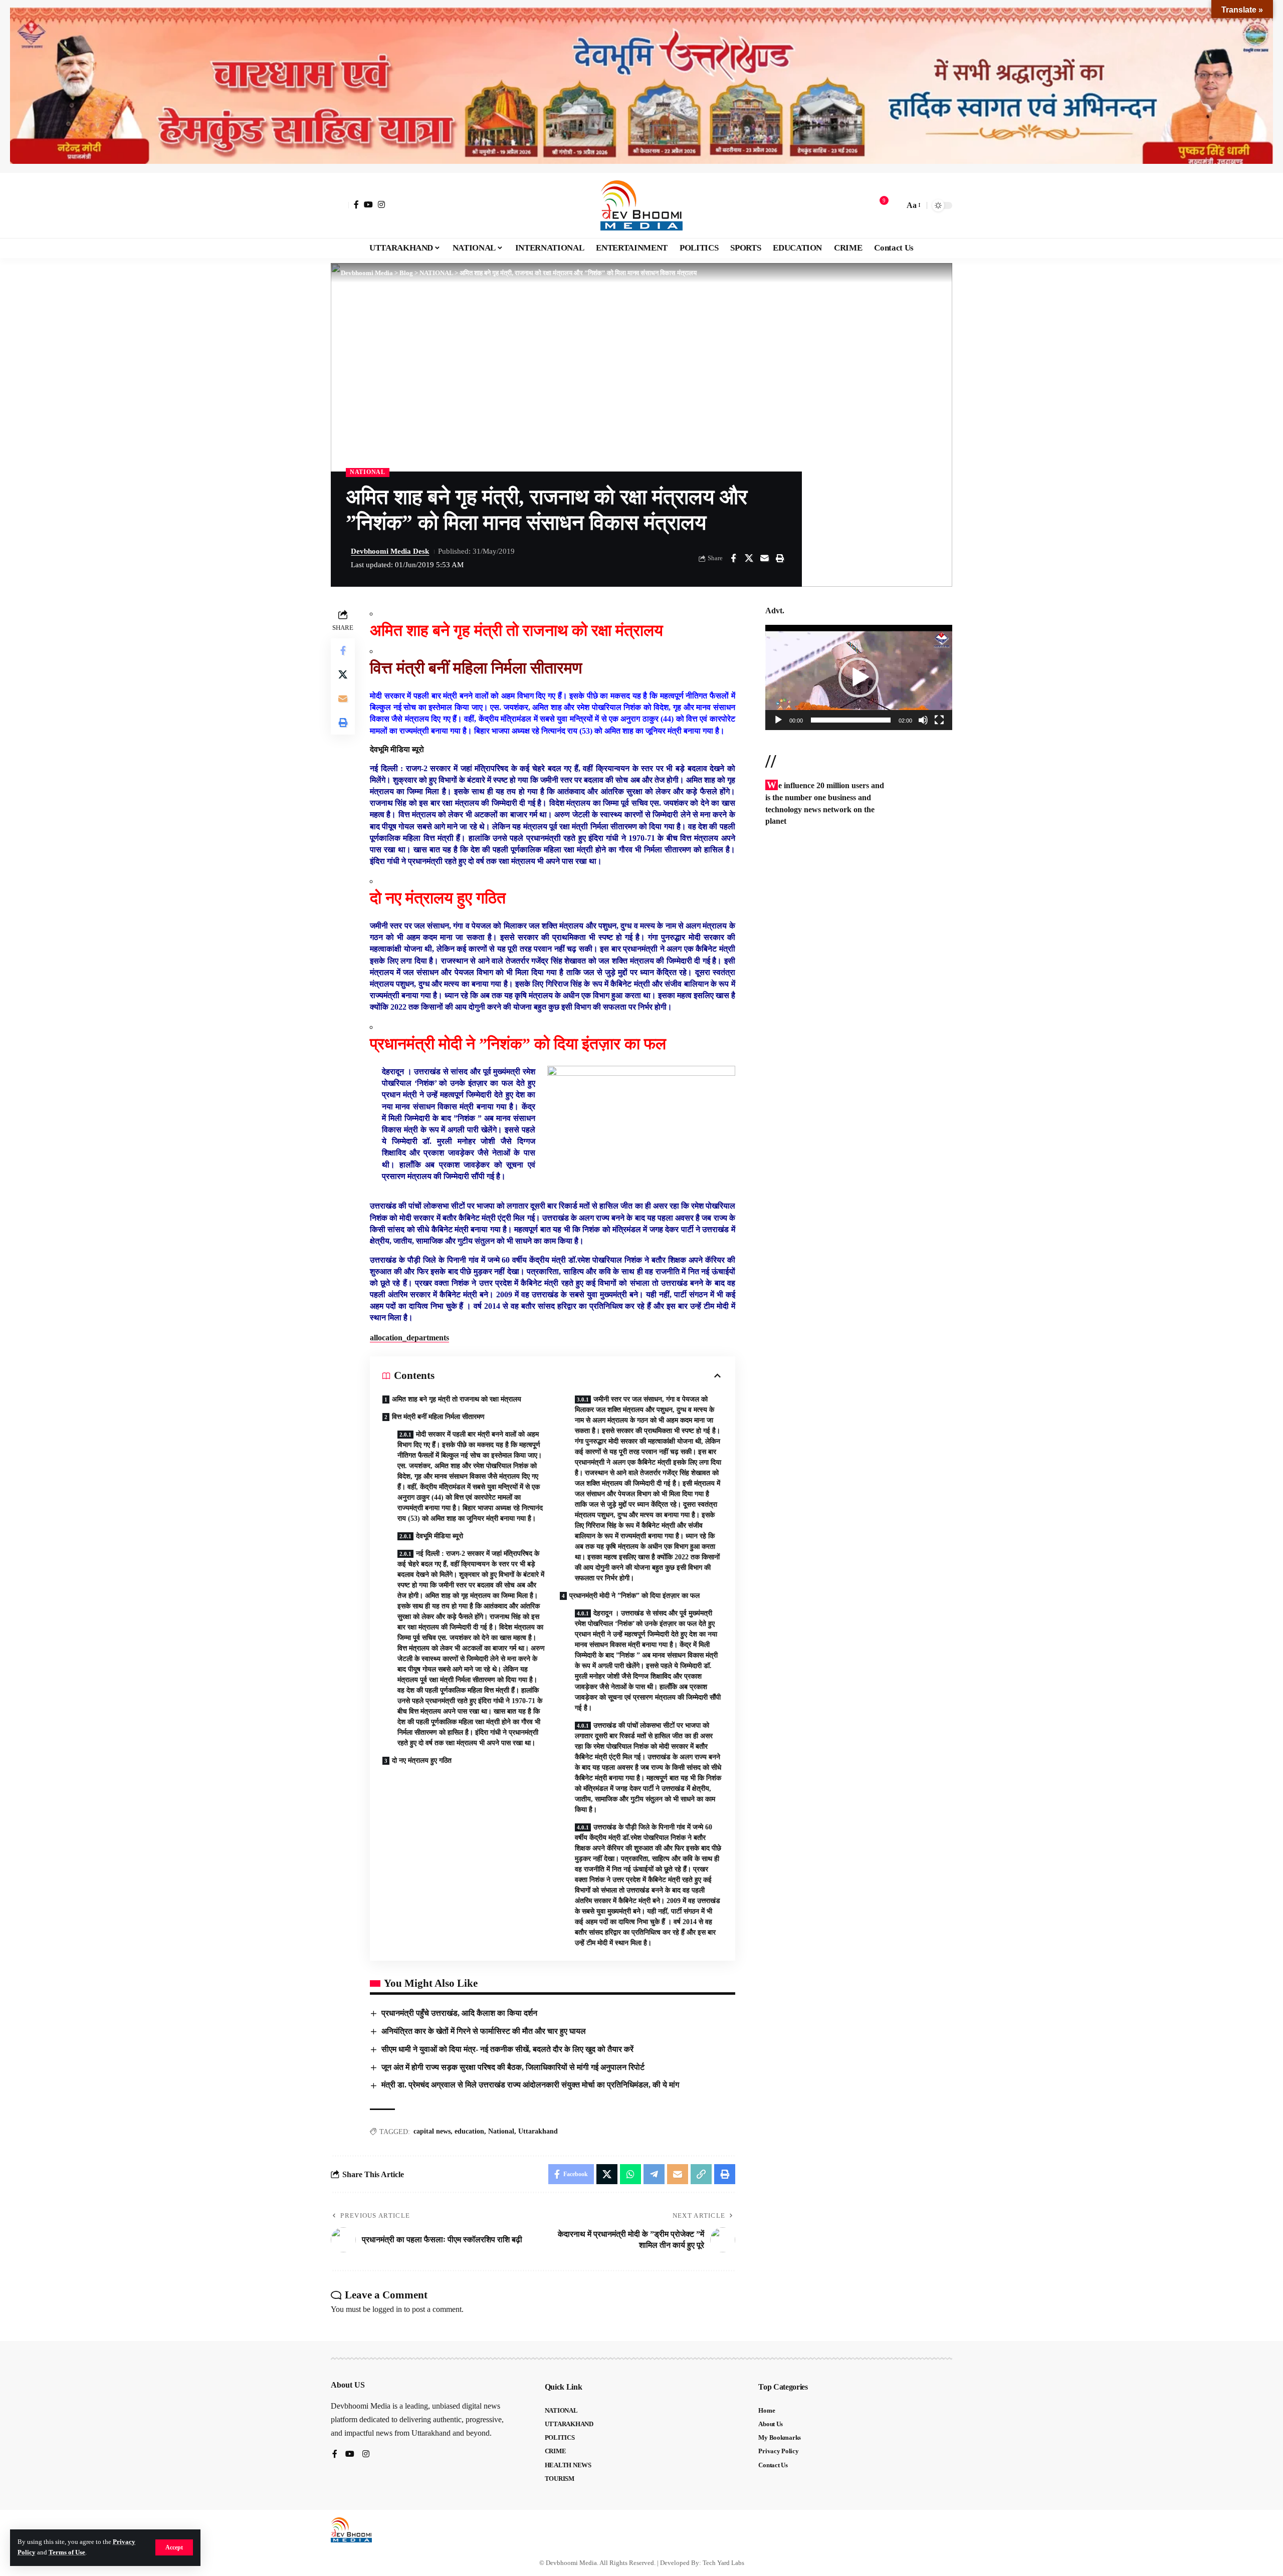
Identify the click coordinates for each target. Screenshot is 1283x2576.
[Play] (778, 720)
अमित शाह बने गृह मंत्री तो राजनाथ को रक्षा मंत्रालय (457, 1399)
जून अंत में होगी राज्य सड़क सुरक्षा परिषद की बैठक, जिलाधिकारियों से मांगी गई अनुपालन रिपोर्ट (513, 2067)
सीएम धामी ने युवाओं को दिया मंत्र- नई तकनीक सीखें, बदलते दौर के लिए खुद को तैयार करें (507, 2049)
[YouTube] (368, 204)
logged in (387, 2309)
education (469, 2131)
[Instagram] (381, 204)
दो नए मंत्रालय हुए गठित (422, 1761)
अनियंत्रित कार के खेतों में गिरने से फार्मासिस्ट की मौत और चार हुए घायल (484, 2031)
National (501, 2131)
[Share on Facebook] (733, 558)
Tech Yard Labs (723, 2563)
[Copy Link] (701, 2174)
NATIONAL (368, 472)
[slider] (851, 720)
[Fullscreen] (939, 720)
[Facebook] (356, 204)
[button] (174, 2547)
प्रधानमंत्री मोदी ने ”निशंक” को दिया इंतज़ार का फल (635, 1596)
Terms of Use (67, 2552)
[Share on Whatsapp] (630, 2174)
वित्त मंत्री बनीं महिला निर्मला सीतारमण (438, 1417)
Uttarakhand (538, 2131)
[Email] (764, 558)
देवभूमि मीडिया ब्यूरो (441, 1536)
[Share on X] (749, 558)
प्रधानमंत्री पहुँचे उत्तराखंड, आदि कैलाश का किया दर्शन (459, 2013)
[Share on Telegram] (654, 2174)
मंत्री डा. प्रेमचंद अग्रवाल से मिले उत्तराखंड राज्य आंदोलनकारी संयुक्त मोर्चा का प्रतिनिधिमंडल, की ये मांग (531, 2085)
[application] (859, 677)
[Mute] (923, 720)
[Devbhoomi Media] (641, 205)
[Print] (780, 558)
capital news (432, 2131)
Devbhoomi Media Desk (390, 551)
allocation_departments (409, 1338)
